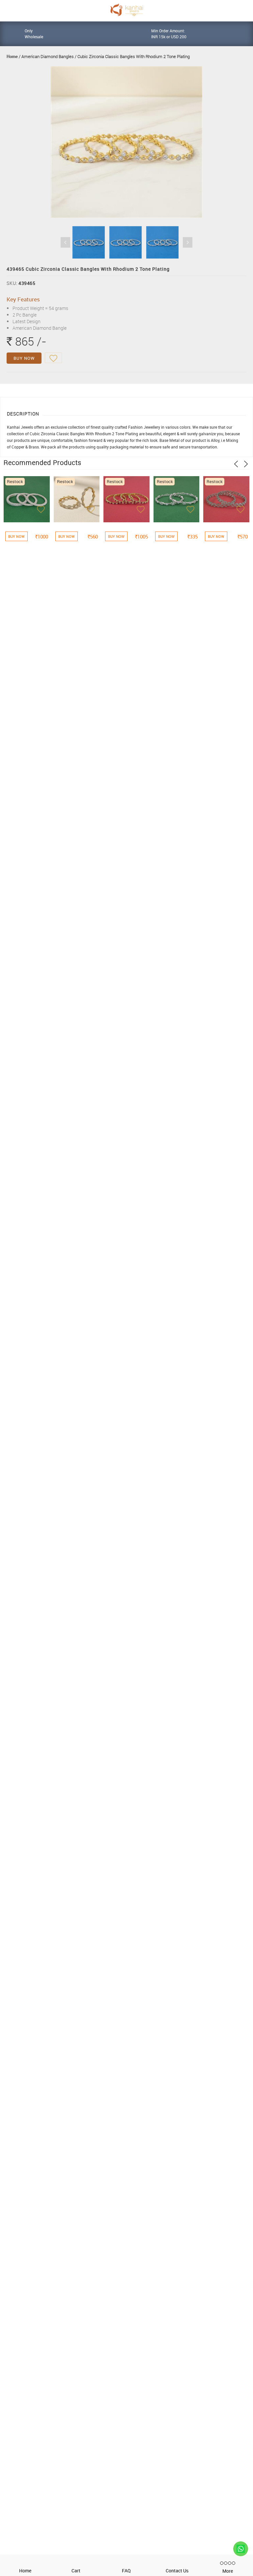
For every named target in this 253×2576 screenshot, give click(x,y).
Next (188, 242)
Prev (65, 242)
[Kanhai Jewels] (126, 10)
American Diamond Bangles (48, 56)
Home (12, 56)
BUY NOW (24, 358)
